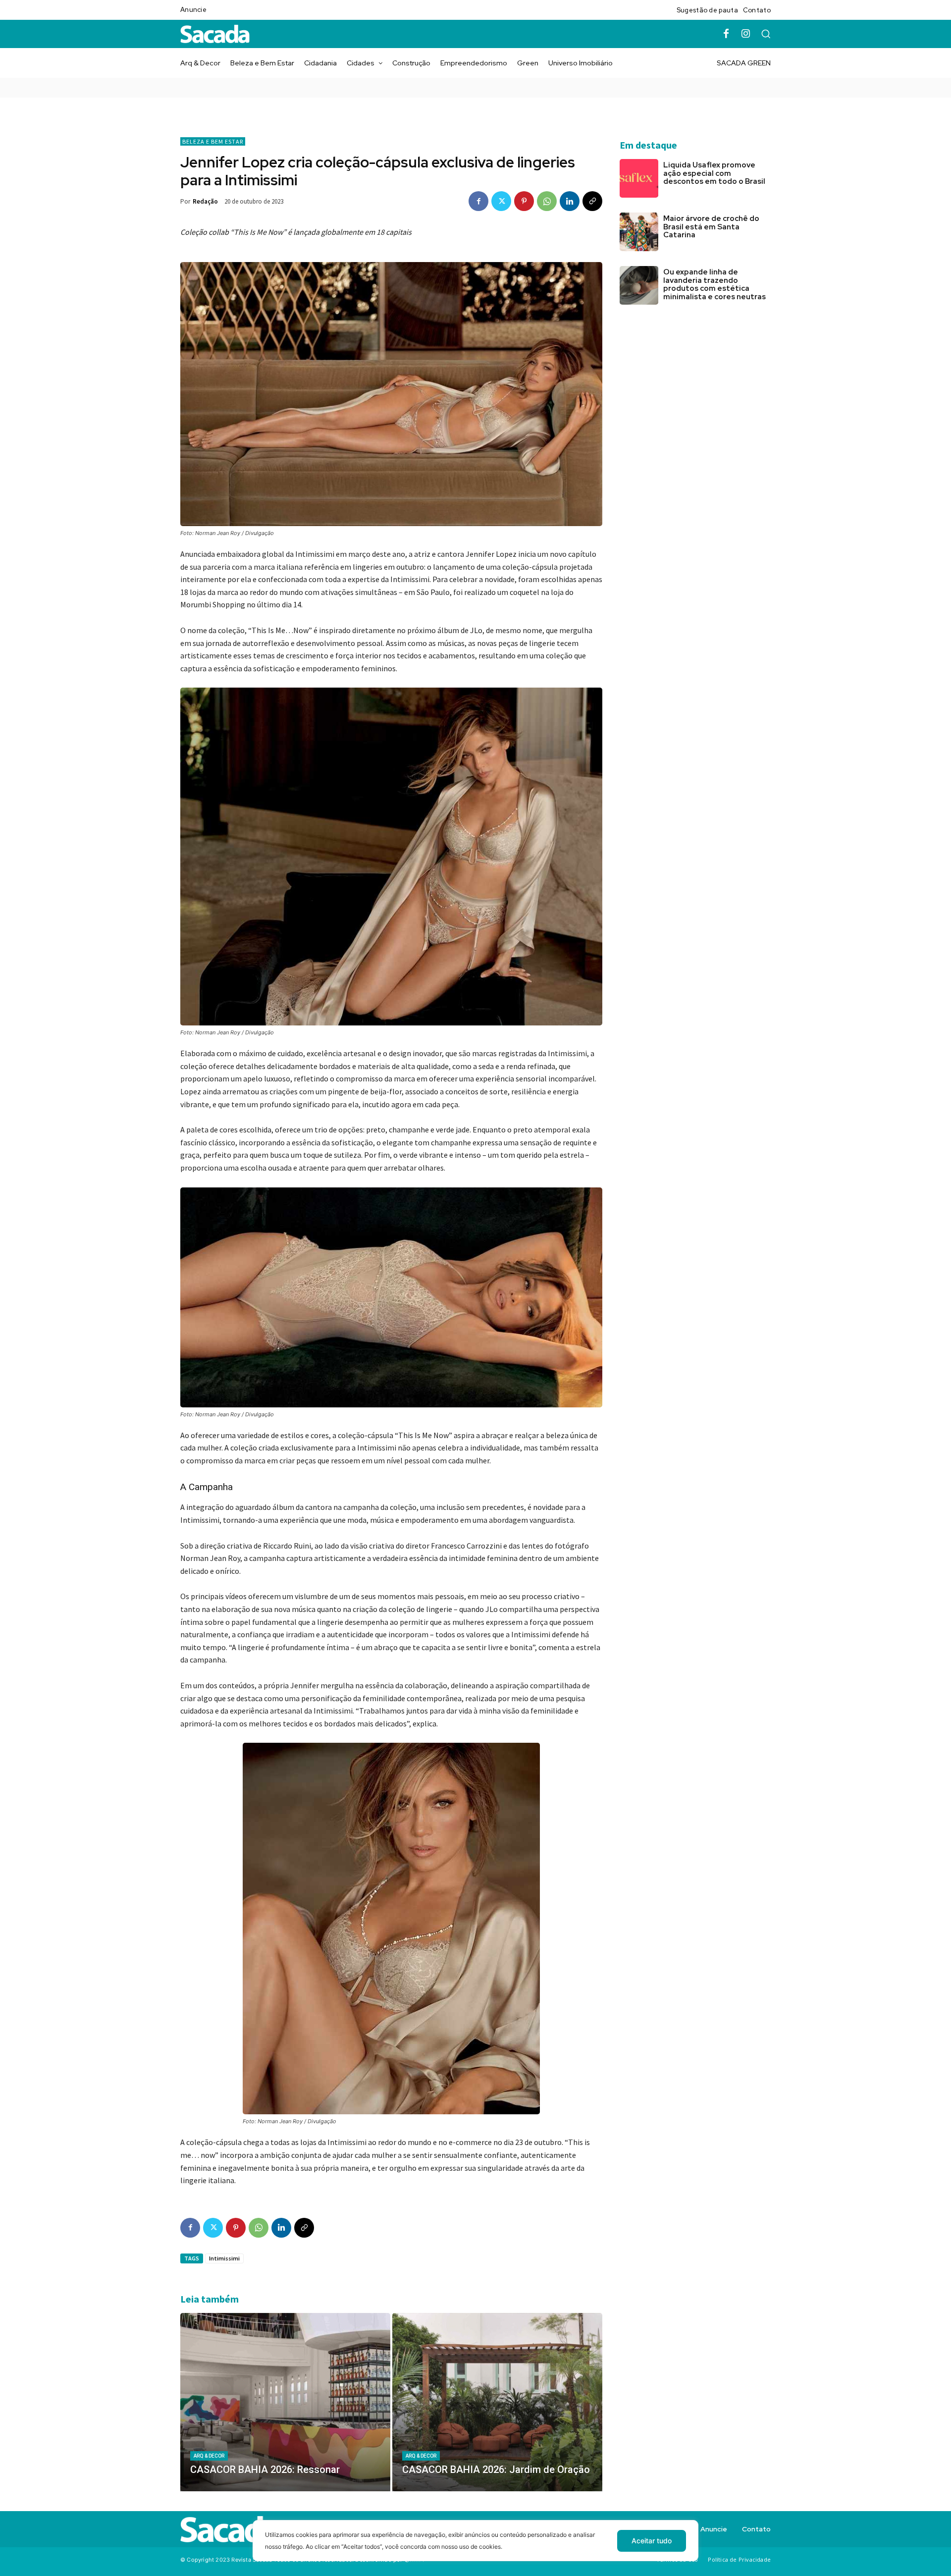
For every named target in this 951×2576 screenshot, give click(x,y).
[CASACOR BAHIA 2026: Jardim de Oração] (497, 2402)
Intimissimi (224, 2258)
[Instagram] (746, 34)
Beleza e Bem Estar (213, 141)
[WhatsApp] (547, 201)
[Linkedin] (570, 201)
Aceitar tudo (652, 2541)
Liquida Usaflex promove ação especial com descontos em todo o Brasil (714, 173)
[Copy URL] (592, 201)
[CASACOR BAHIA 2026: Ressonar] (285, 2402)
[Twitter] (501, 201)
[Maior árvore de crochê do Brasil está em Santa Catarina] (639, 232)
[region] (475, 2548)
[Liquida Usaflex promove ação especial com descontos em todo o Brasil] (639, 178)
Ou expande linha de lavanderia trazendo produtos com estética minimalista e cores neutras (715, 284)
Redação (205, 201)
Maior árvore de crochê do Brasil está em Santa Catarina (711, 227)
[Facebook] (726, 34)
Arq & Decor (209, 2456)
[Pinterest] (524, 201)
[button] (766, 34)
